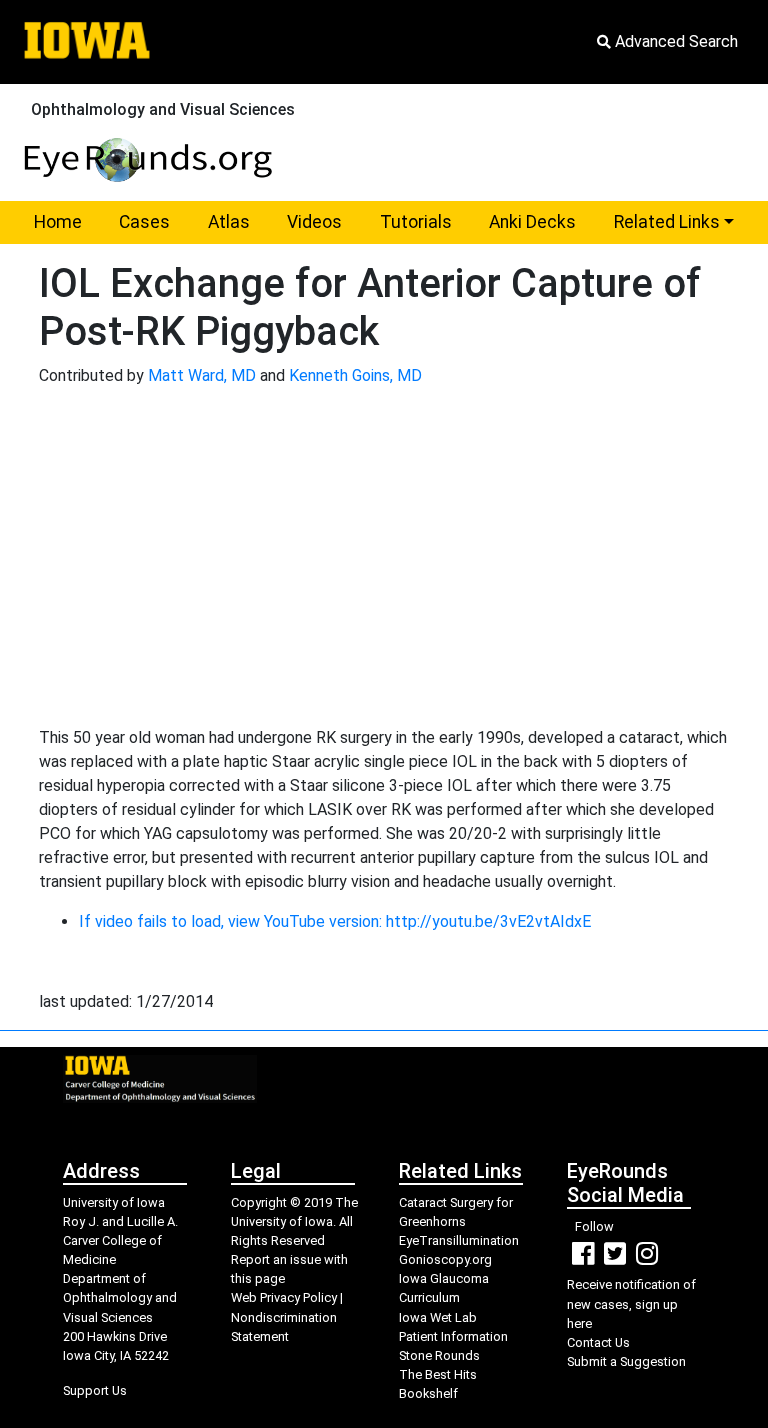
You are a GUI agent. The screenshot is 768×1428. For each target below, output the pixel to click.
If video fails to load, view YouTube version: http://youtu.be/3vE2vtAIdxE (335, 921)
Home (58, 222)
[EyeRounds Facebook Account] (583, 1258)
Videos (314, 222)
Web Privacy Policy (284, 1297)
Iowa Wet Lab (438, 1317)
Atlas (229, 222)
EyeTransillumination (459, 1240)
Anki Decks (532, 222)
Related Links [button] (683, 221)
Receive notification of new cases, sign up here (631, 1303)
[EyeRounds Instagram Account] (647, 1258)
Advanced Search (674, 41)
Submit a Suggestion (626, 1361)
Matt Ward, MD (202, 375)
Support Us (95, 1390)
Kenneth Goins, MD (355, 375)
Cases (144, 222)
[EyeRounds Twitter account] (615, 1258)
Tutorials (416, 222)
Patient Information (453, 1336)
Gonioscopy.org (445, 1259)
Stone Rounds (439, 1355)
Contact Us (598, 1342)
